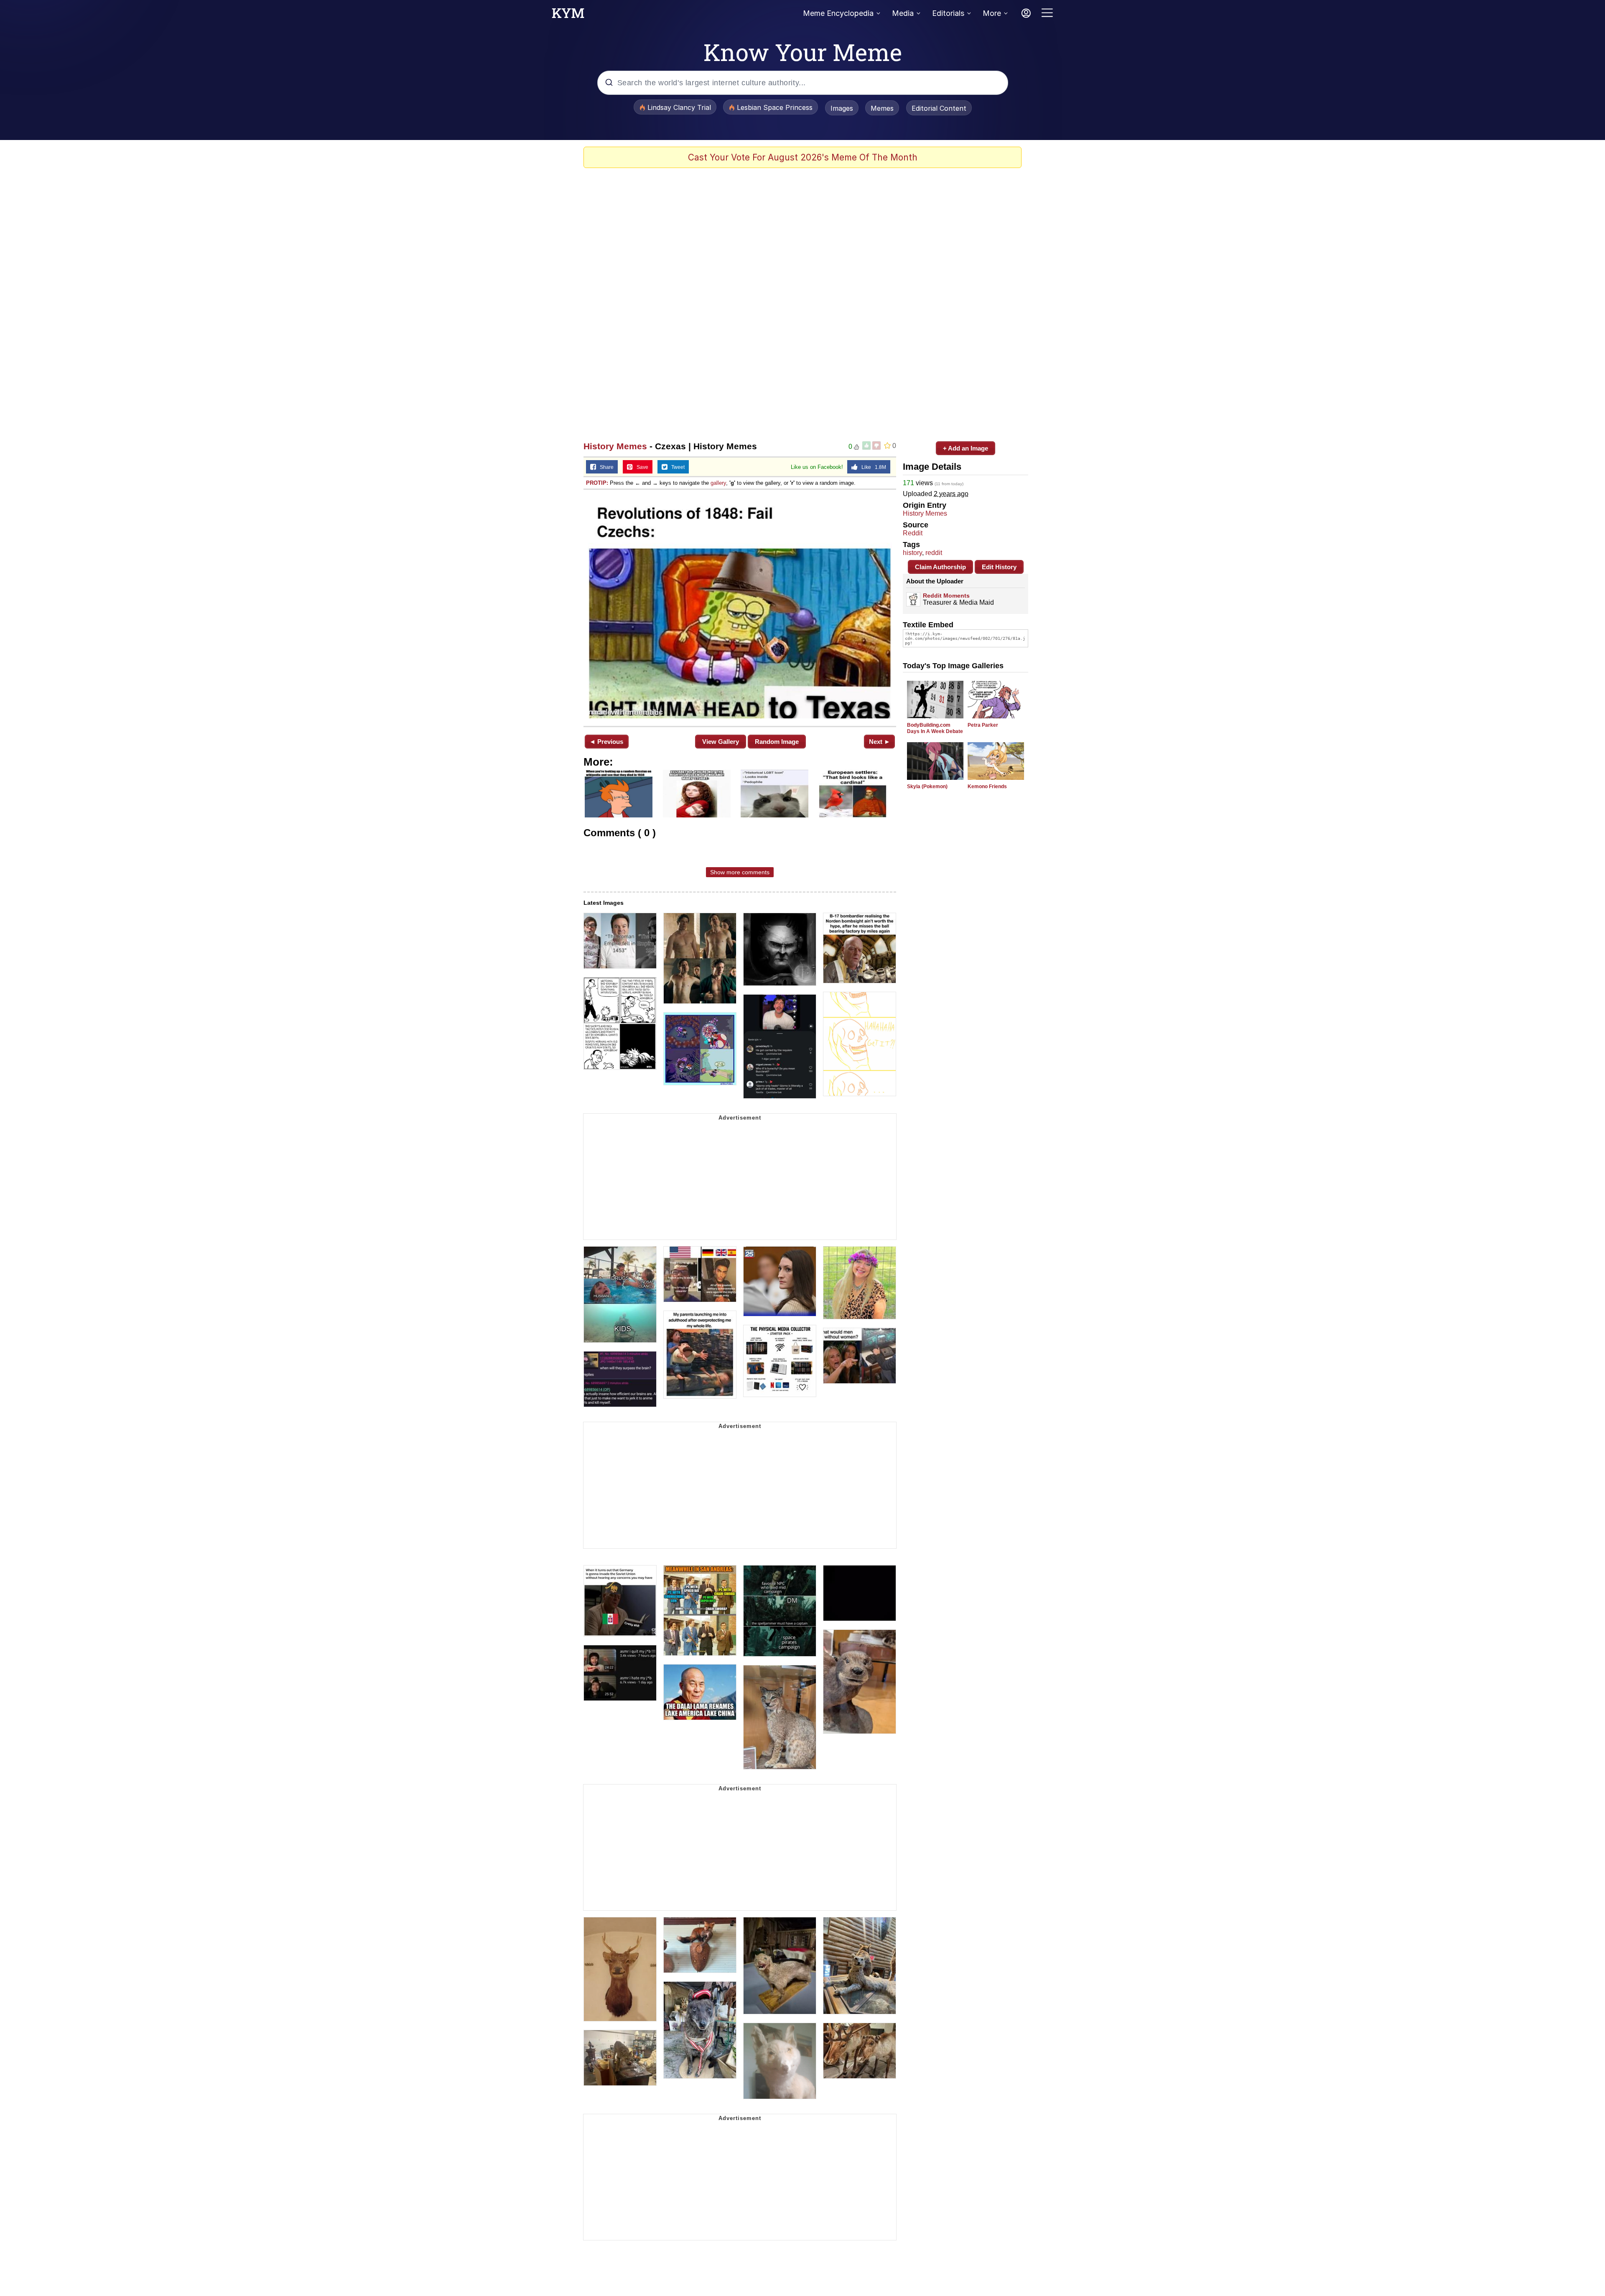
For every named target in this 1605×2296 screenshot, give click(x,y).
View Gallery (721, 742)
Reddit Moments (946, 596)
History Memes (615, 446)
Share (605, 467)
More (992, 13)
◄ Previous (606, 742)
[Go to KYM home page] (568, 15)
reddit (934, 553)
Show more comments (740, 872)
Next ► (880, 742)
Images (842, 108)
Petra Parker (983, 725)
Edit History (999, 567)
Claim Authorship (940, 567)
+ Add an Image (966, 448)
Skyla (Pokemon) (927, 787)
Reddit (913, 533)
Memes (882, 108)
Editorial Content (939, 108)
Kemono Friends (987, 787)
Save (641, 467)
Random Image (777, 742)
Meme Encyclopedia (838, 13)
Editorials (948, 13)
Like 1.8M (872, 467)
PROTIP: (597, 483)
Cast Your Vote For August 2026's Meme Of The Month (803, 157)
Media (903, 13)
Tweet (676, 467)
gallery (718, 483)
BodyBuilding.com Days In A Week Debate (935, 728)
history (912, 553)
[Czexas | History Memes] (740, 607)
